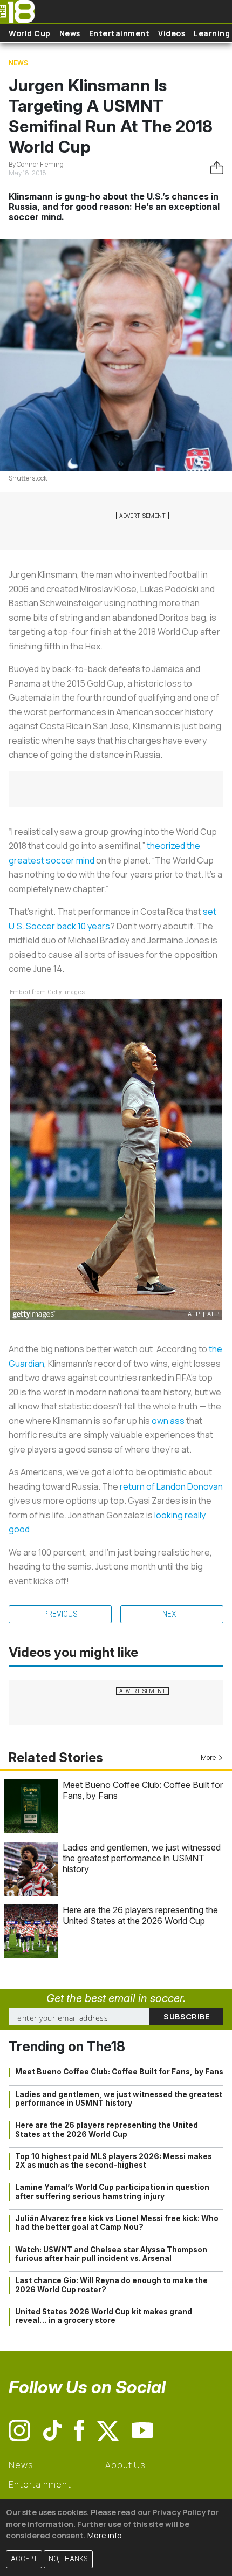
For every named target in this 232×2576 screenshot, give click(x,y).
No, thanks (68, 2559)
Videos (172, 33)
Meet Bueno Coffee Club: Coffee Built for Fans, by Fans (119, 2072)
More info (105, 2535)
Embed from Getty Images (47, 992)
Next (172, 1614)
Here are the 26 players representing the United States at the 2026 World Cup (140, 1915)
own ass (168, 1421)
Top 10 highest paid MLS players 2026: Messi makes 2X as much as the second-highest (114, 2161)
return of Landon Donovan (171, 1486)
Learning (212, 33)
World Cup (30, 33)
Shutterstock (28, 478)
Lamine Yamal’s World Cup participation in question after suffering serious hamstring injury (112, 2191)
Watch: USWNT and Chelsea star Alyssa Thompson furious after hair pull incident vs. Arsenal (111, 2254)
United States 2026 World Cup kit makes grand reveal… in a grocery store (104, 2316)
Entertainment (120, 33)
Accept (24, 2559)
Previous (60, 1614)
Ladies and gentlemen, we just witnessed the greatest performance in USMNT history (142, 1858)
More (208, 1758)
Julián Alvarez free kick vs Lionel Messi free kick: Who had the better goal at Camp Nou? (117, 2223)
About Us (125, 2465)
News (70, 33)
